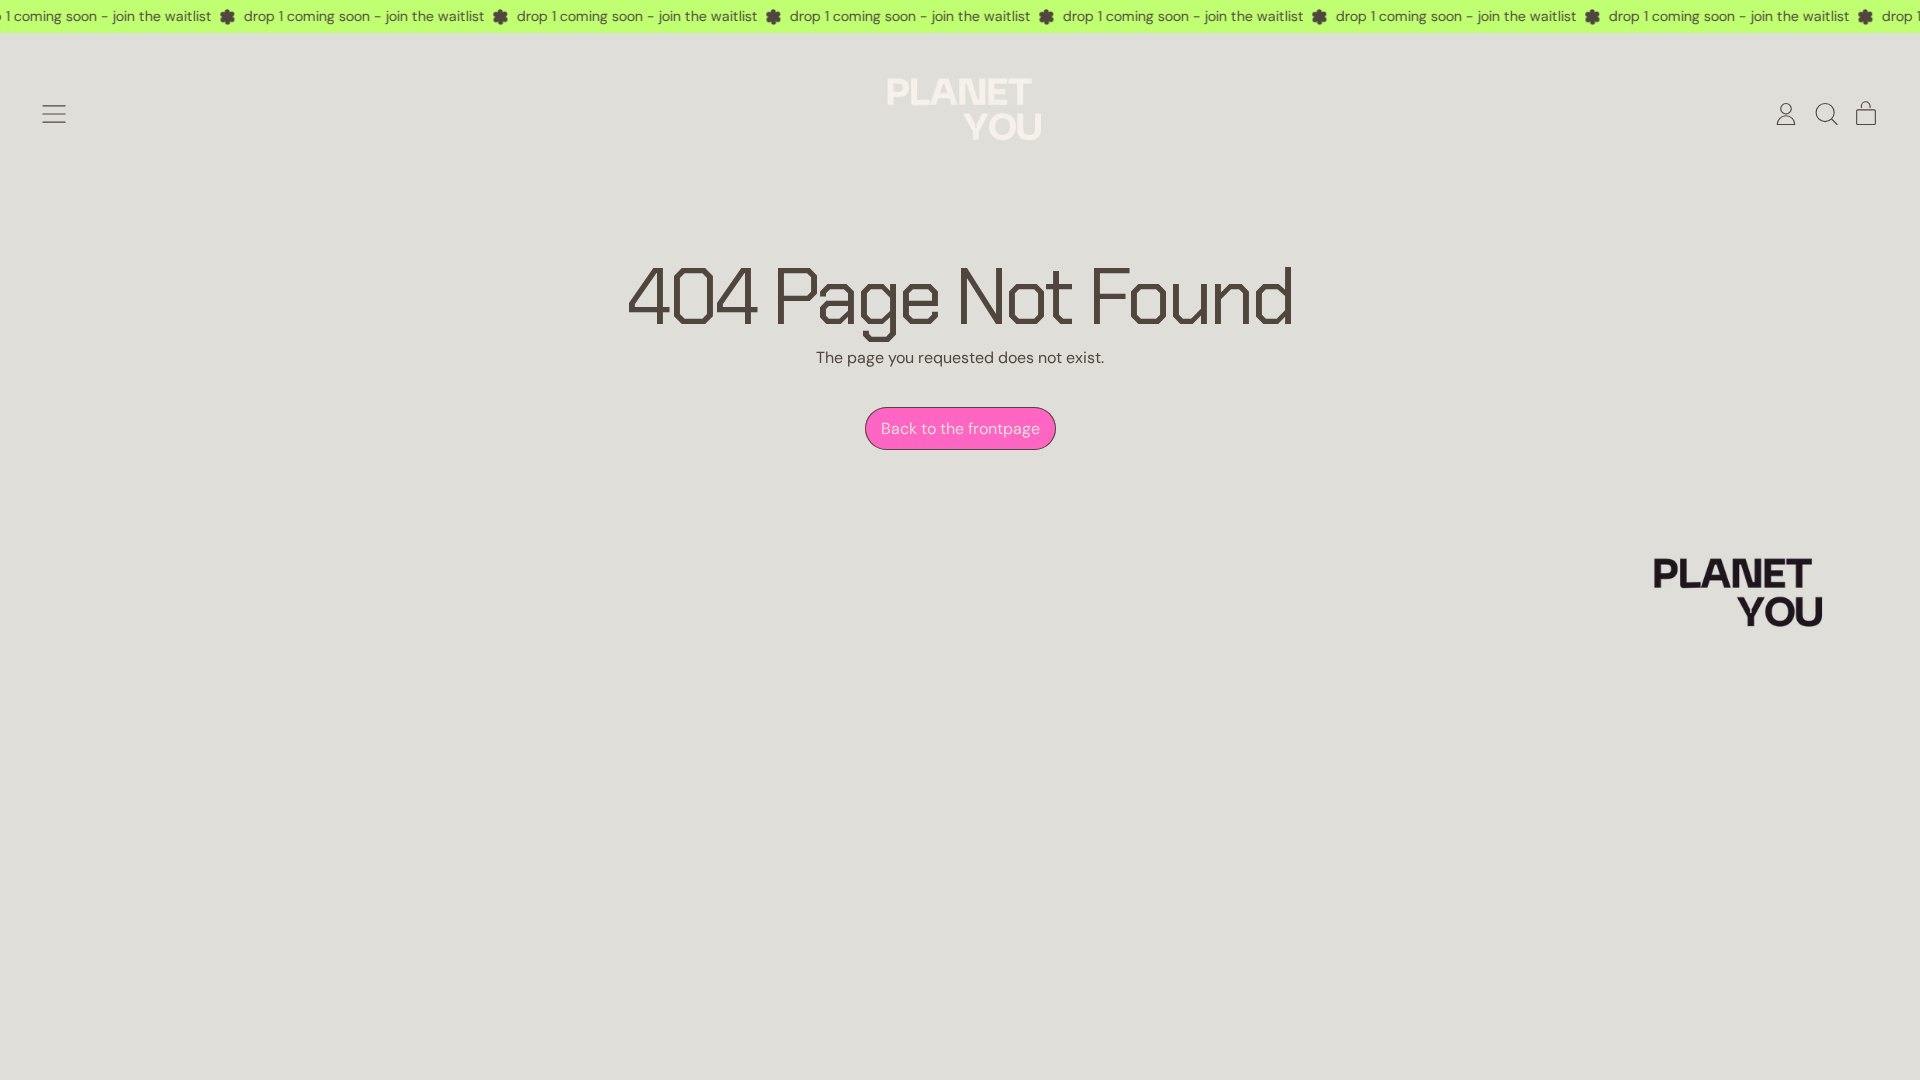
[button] (1826, 114)
